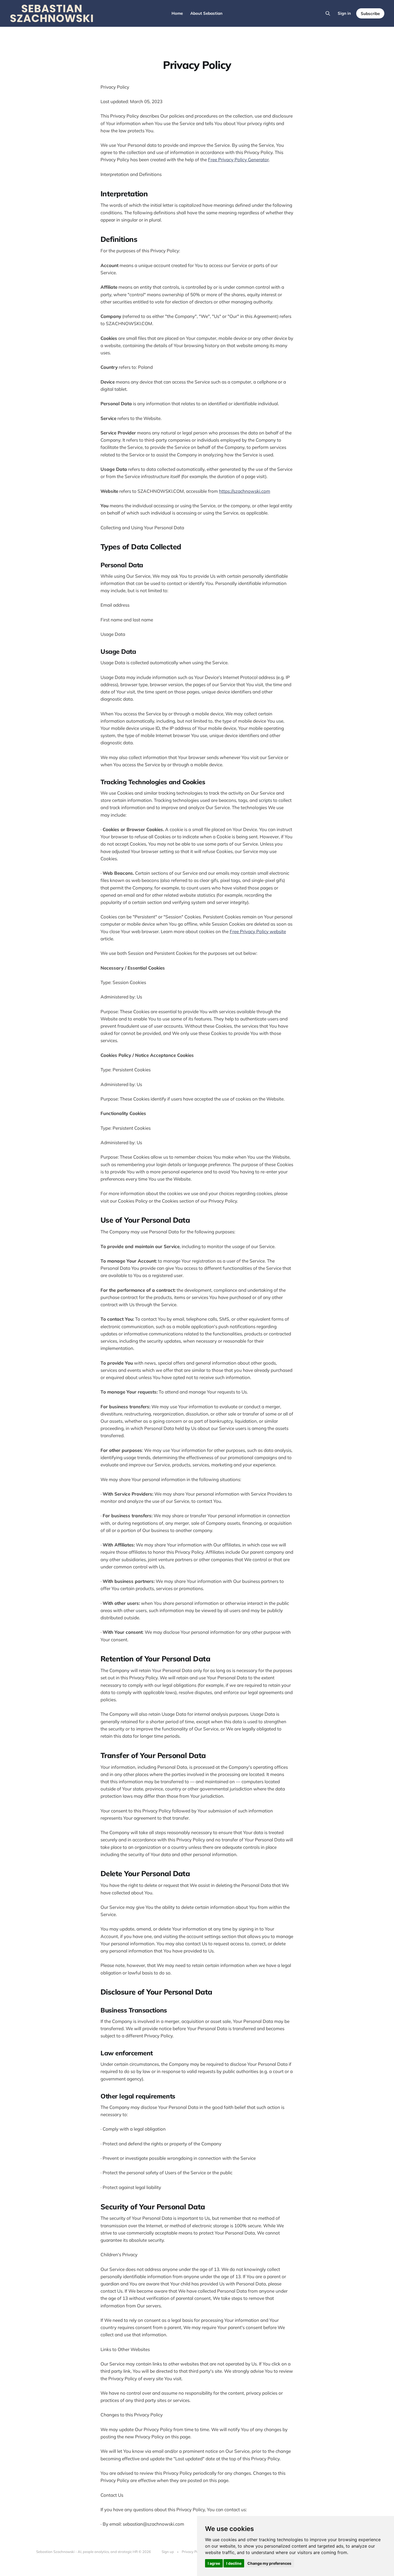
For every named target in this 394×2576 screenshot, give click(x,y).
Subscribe (370, 14)
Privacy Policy (193, 2552)
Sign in (344, 13)
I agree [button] (214, 2563)
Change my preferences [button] (269, 2563)
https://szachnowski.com (245, 491)
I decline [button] (234, 2563)
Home (177, 13)
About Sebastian (206, 13)
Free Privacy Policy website (258, 931)
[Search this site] (328, 13)
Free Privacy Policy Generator (238, 159)
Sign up (168, 2552)
